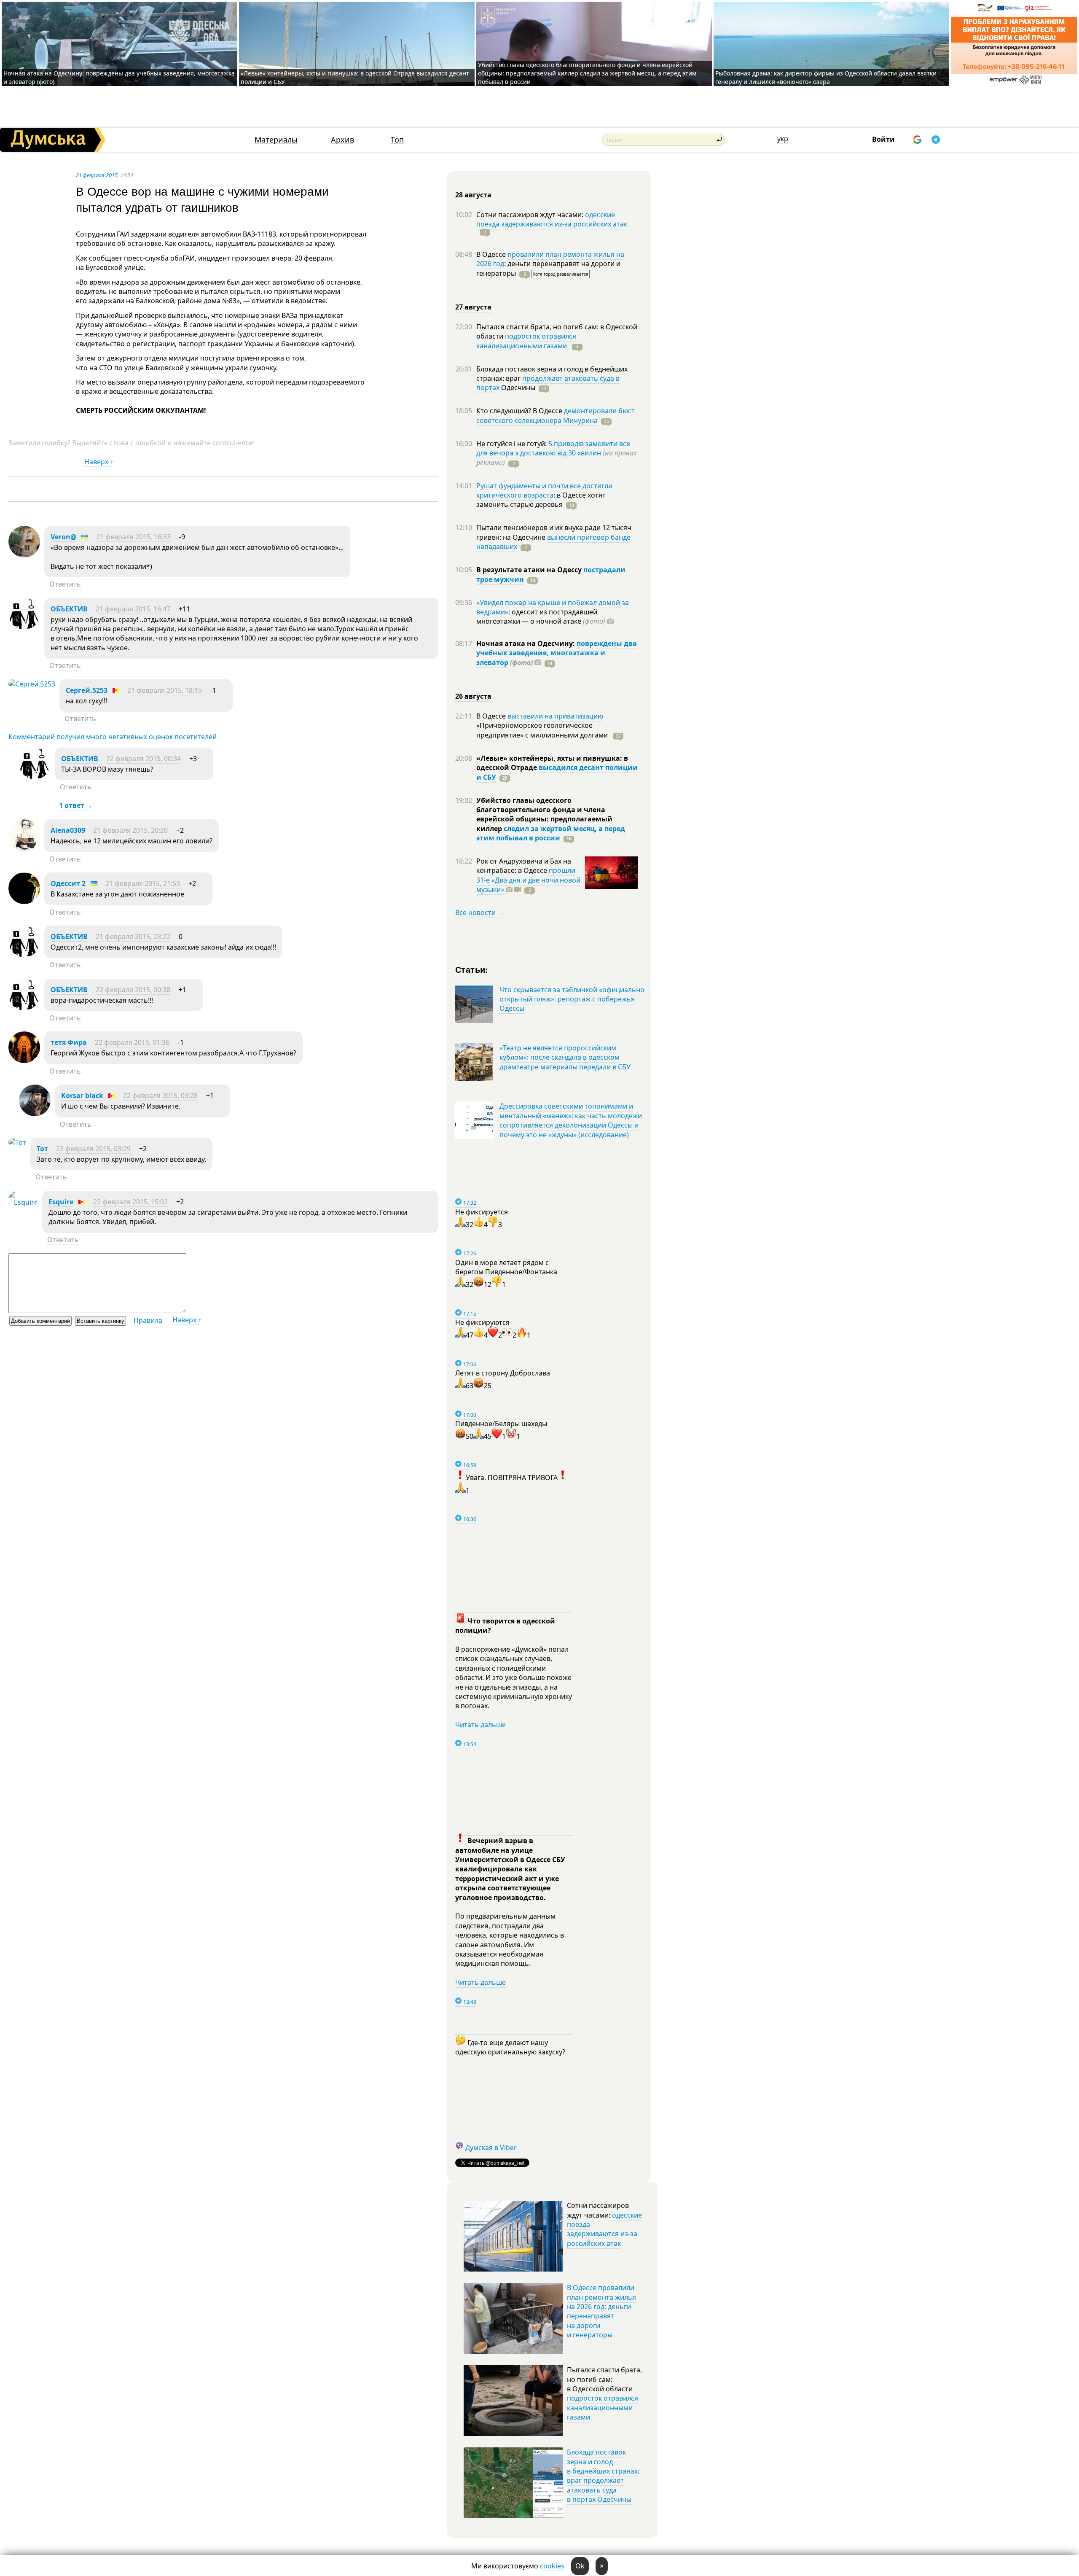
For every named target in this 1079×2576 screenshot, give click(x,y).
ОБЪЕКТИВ (69, 609)
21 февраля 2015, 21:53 (143, 883)
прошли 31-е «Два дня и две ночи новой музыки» (528, 880)
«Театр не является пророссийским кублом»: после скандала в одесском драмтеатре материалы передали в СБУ (565, 1057)
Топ (397, 140)
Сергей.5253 (87, 690)
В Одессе (492, 254)
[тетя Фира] (24, 1061)
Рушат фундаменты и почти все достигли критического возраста (544, 490)
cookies (552, 2566)
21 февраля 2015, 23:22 (133, 937)
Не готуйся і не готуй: (512, 444)
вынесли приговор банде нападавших (553, 542)
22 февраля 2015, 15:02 (130, 1202)
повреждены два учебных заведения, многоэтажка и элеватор (557, 653)
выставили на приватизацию (555, 716)
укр (783, 139)
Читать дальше (480, 1725)
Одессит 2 (68, 883)
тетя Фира (69, 1042)
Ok (580, 2566)
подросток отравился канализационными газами (526, 341)
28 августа (473, 195)
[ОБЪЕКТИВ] (24, 627)
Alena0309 (68, 830)
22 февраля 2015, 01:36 (132, 1042)
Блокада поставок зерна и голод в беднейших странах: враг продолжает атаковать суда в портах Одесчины (603, 2476)
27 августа (473, 307)
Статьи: (472, 969)
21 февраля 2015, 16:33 (133, 537)
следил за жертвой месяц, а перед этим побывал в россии (551, 833)
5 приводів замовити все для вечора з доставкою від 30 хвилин (553, 448)
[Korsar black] (35, 1114)
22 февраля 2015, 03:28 (160, 1096)
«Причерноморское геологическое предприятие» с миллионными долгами (543, 730)
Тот (42, 1149)
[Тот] (17, 1142)
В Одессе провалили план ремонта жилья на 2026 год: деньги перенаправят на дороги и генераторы (601, 2311)
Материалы (276, 140)
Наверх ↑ (99, 462)
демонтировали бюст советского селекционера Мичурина (556, 415)
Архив (342, 140)
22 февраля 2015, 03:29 (93, 1149)
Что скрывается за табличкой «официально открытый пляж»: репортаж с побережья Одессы (572, 999)
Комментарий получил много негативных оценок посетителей (113, 737)
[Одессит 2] (24, 902)
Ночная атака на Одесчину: (526, 643)
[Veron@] (24, 555)
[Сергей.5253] (32, 684)
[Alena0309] (24, 848)
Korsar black (82, 1096)
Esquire (61, 1202)
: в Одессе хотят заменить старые (541, 500)
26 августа (473, 696)
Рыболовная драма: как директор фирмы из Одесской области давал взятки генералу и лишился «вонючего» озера (826, 77)
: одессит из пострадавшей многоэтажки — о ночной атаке (541, 616)
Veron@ (63, 537)
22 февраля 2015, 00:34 (144, 759)
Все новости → (480, 913)
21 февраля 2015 (97, 175)
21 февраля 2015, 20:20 (130, 830)
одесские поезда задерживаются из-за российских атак (552, 219)
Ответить (65, 584)
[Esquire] (23, 1202)
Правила (148, 1320)
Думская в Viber (491, 2148)
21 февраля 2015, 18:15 (165, 690)
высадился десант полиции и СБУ (557, 772)
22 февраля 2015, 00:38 (133, 990)
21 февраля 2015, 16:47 (133, 609)
